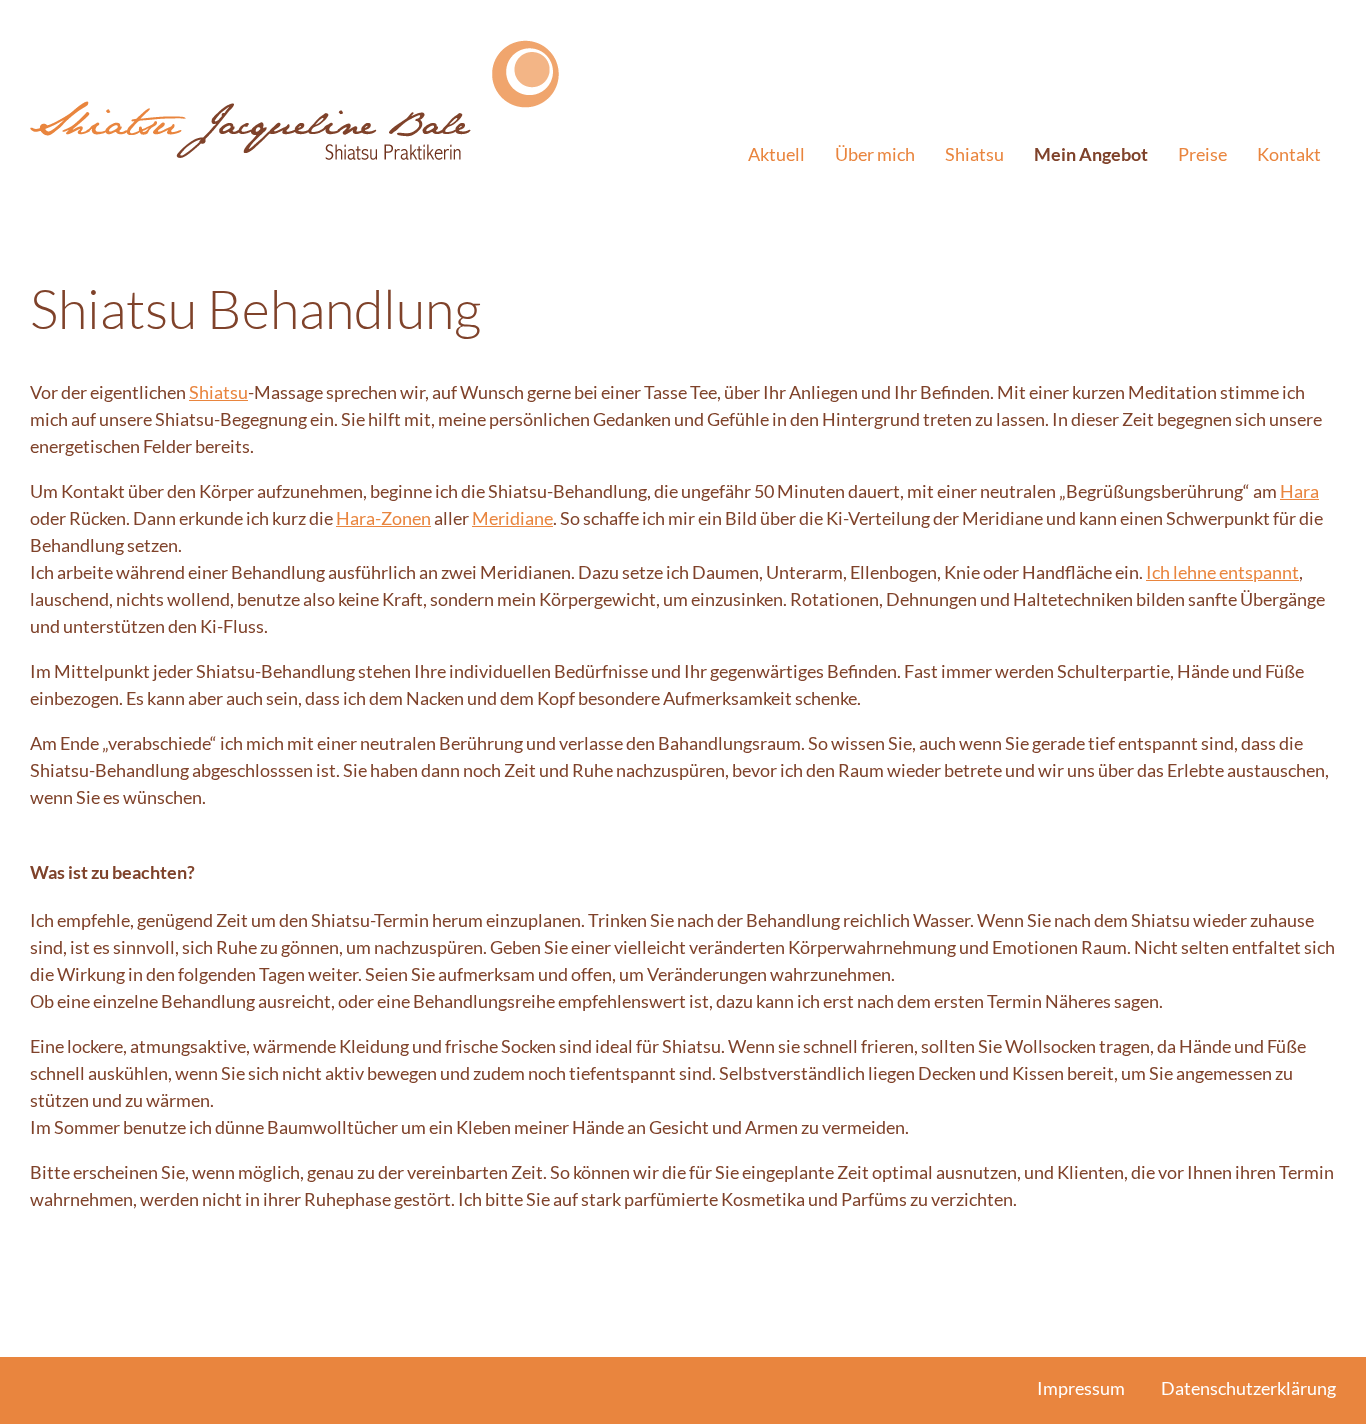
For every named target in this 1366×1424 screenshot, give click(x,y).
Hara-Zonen (383, 518)
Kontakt (1289, 154)
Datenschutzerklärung (1248, 1388)
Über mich (875, 154)
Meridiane (512, 518)
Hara (1299, 491)
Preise (1202, 154)
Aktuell (776, 154)
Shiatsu (974, 154)
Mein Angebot (1091, 154)
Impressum (1081, 1388)
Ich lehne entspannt (1222, 572)
